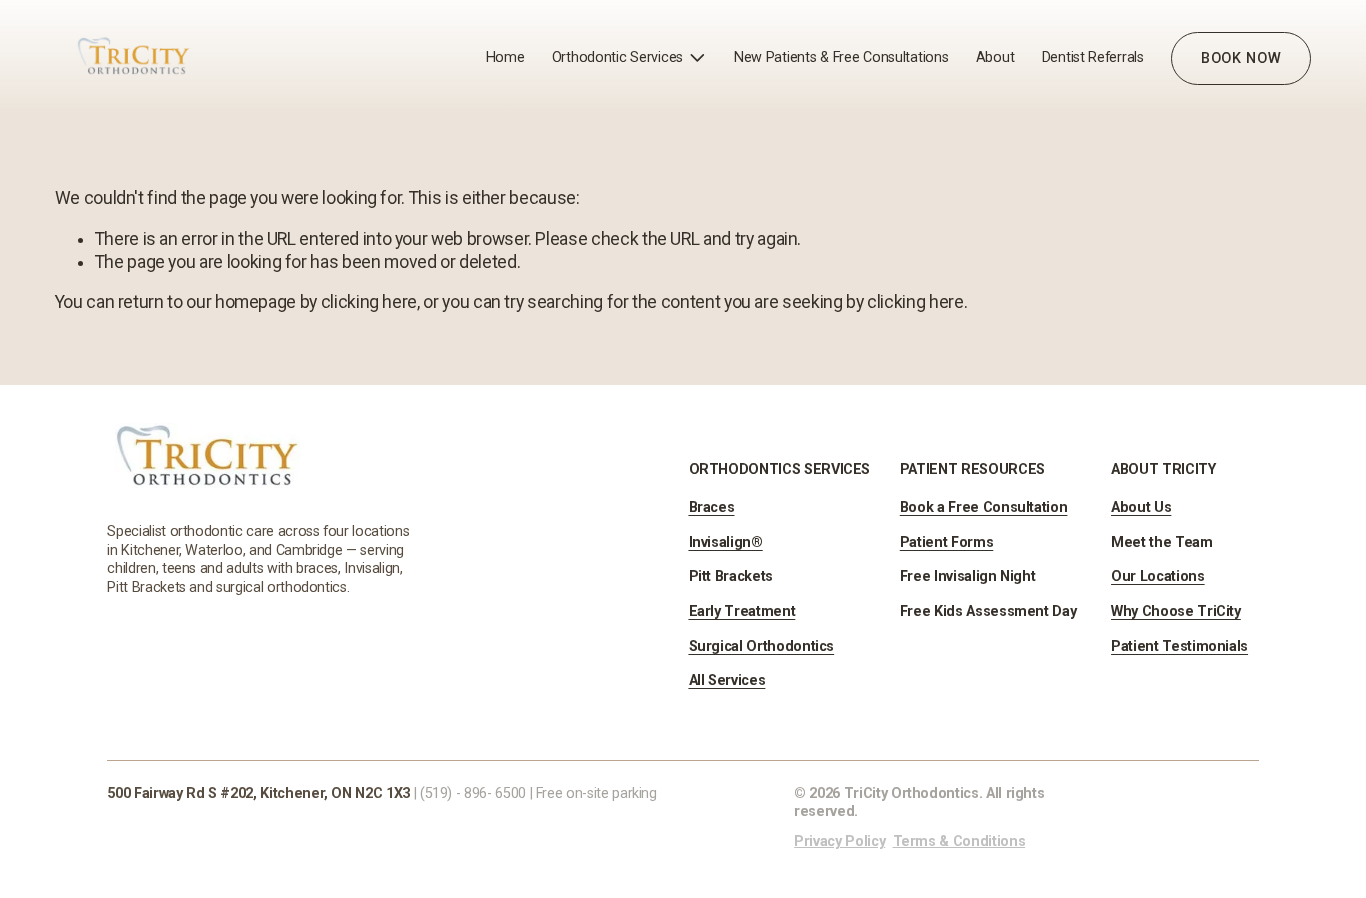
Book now (1241, 58)
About (995, 57)
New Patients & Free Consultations (841, 57)
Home (505, 57)
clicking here (369, 302)
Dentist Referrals (1093, 57)
